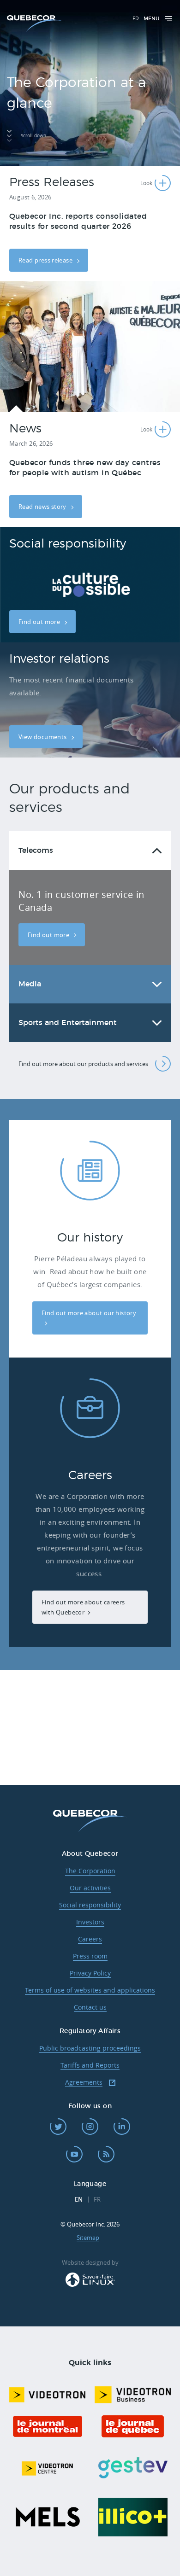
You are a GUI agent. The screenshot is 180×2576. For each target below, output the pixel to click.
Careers (90, 1939)
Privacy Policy (90, 1973)
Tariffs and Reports (90, 2065)
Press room (90, 1956)
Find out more (40, 622)
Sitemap (88, 2238)
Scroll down (33, 136)
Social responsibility (90, 1905)
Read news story (43, 507)
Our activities (90, 1888)
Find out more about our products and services (83, 1064)
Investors (90, 1922)
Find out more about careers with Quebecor (83, 1607)
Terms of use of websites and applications (90, 1990)
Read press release (46, 260)
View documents (43, 737)
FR (136, 19)
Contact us (90, 2007)
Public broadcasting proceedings (90, 2048)
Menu (151, 19)
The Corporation (90, 1871)
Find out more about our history (89, 1313)
